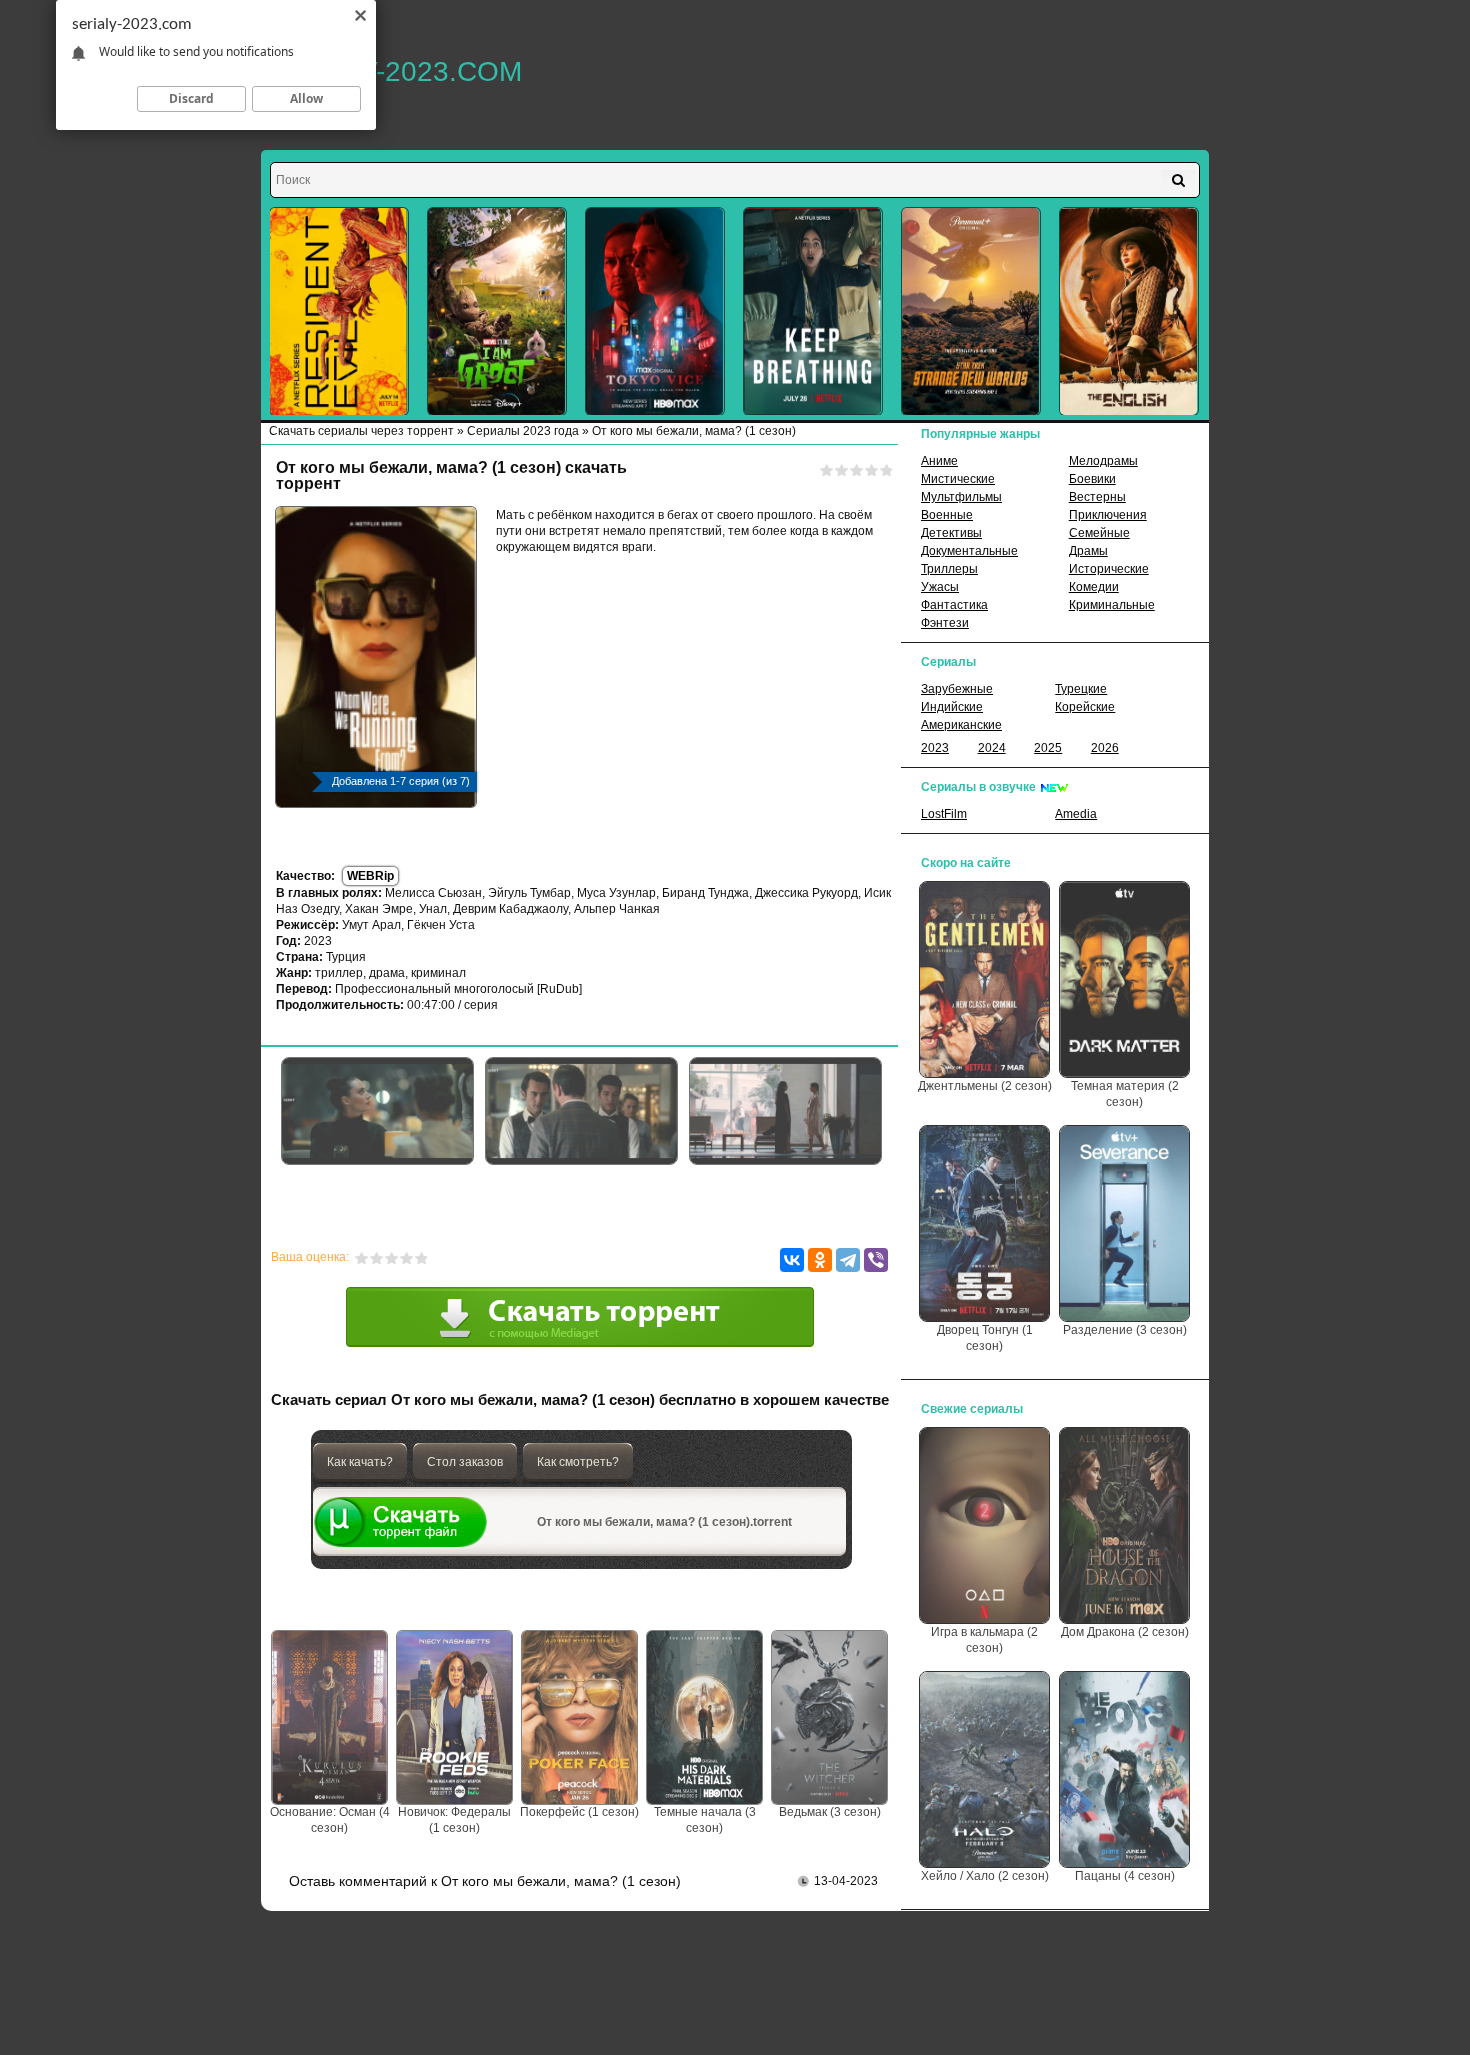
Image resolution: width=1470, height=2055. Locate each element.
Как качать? (360, 1462)
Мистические (958, 479)
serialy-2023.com (391, 71)
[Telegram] (848, 1260)
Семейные (1099, 533)
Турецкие (1081, 689)
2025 (1048, 748)
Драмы (1088, 551)
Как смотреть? (578, 1462)
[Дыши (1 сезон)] (813, 311)
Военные (947, 515)
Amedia (1076, 814)
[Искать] (1178, 180)
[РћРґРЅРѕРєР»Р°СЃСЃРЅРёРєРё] (820, 1260)
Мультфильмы (961, 497)
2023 (935, 748)
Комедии (1094, 587)
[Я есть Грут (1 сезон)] (497, 311)
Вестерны (1097, 497)
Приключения (1108, 515)
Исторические (1109, 569)
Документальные (969, 551)
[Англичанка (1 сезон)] (1129, 311)
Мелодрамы (1103, 461)
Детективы (951, 533)
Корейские (1085, 707)
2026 (1105, 748)
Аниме (939, 461)
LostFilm (944, 814)
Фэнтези (945, 623)
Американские (961, 725)
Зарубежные (957, 689)
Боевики (1092, 479)
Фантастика (954, 605)
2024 (992, 748)
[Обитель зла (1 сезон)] (339, 311)
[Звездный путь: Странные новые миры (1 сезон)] (971, 311)
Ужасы (940, 587)
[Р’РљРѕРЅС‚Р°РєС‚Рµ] (792, 1260)
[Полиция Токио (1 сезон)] (655, 311)
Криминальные (1112, 605)
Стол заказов (465, 1462)
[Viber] (876, 1260)
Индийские (952, 707)
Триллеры (949, 569)
